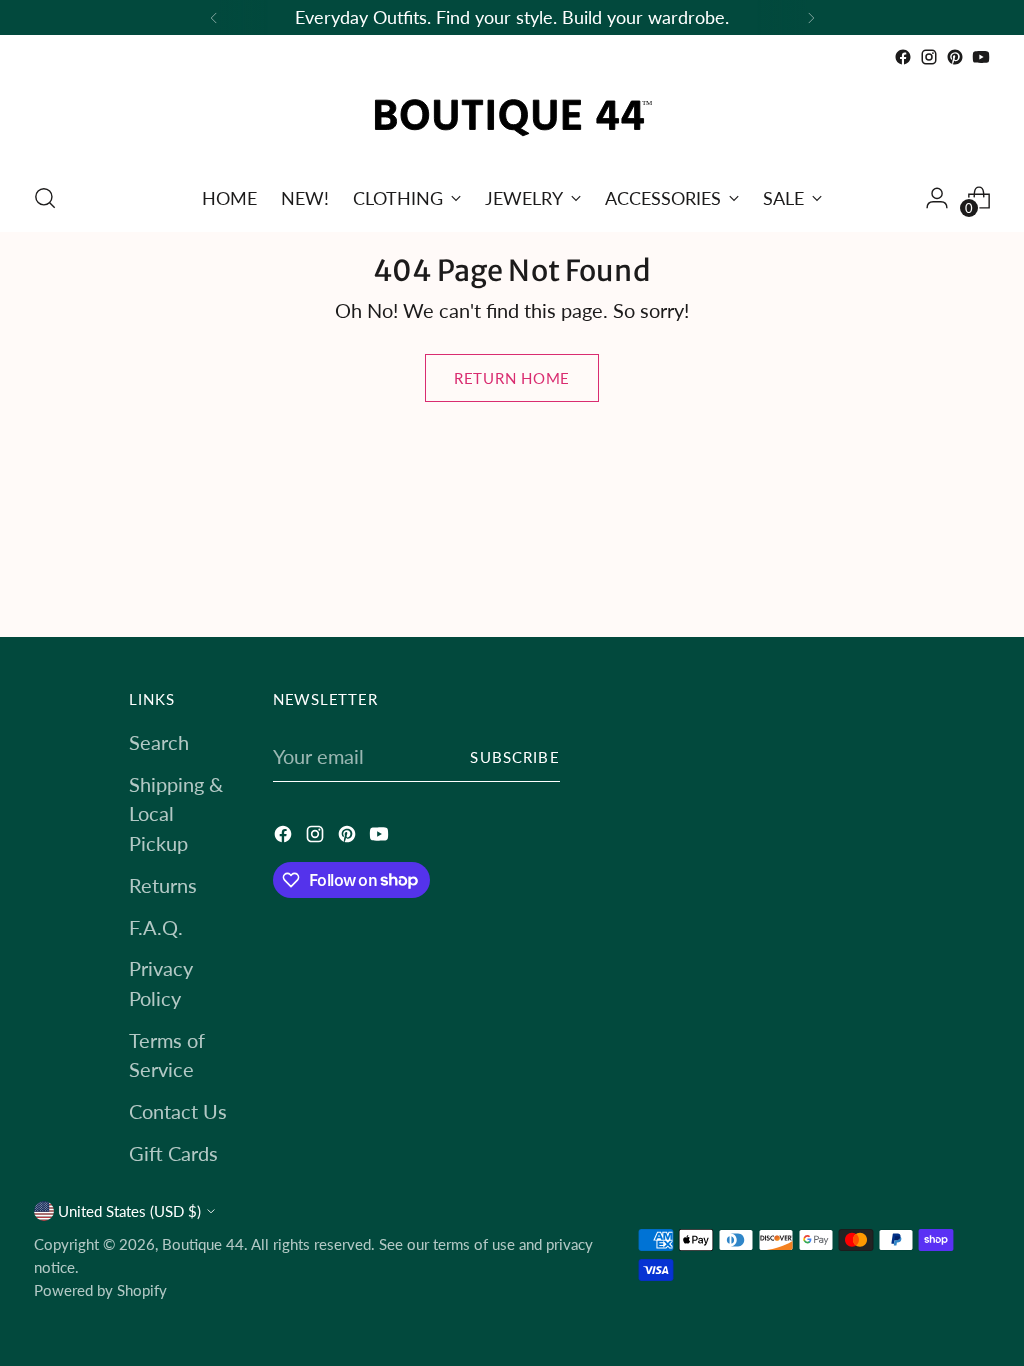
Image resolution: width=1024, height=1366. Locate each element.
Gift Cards (173, 1153)
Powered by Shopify (100, 1290)
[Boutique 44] (512, 117)
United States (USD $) (129, 1211)
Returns (163, 885)
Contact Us (178, 1111)
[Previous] (214, 17)
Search (159, 742)
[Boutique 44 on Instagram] (929, 57)
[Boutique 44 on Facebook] (903, 57)
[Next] (811, 17)
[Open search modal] (45, 198)
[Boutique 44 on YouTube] (981, 57)
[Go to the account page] (937, 198)
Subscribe (514, 757)
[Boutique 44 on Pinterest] (955, 57)
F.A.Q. (156, 927)
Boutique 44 (203, 1244)
